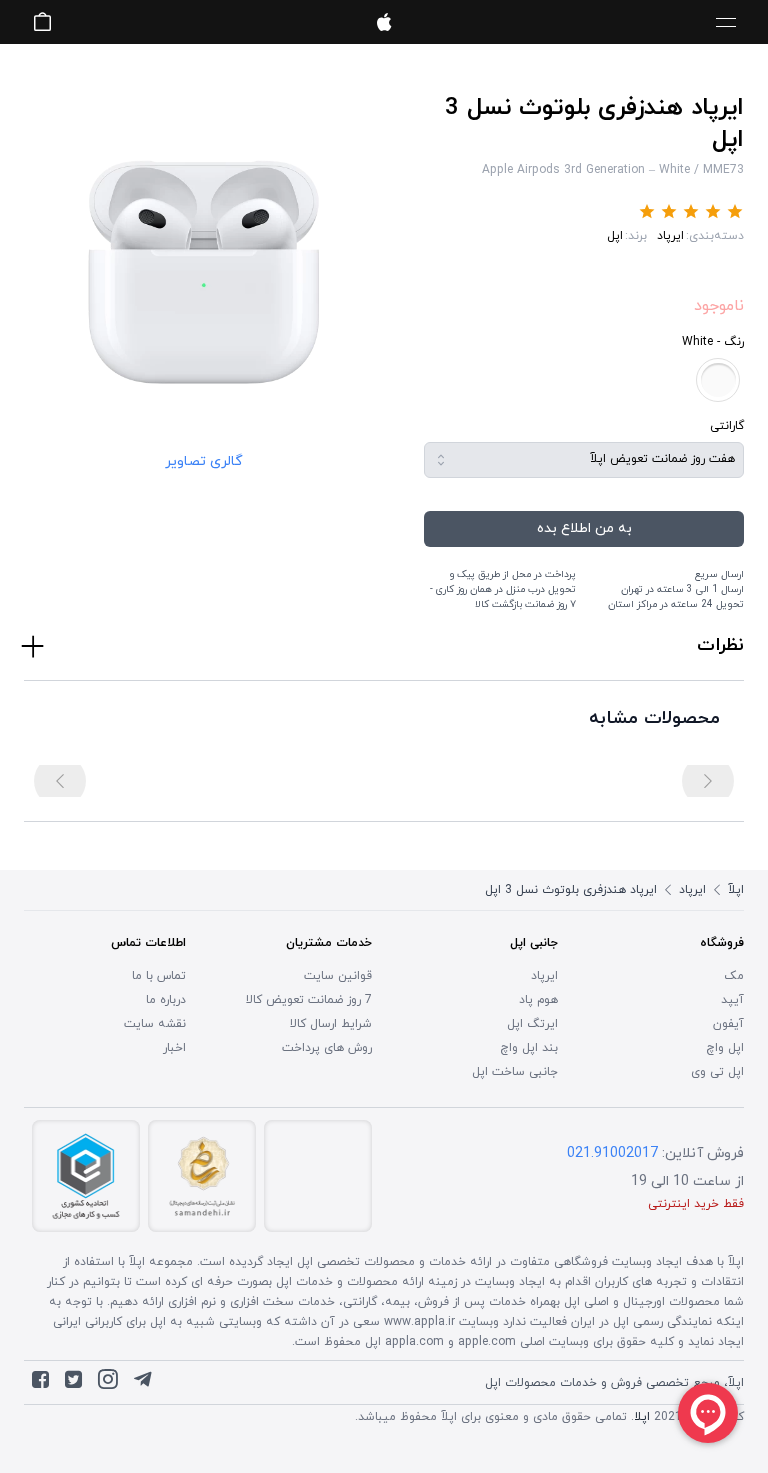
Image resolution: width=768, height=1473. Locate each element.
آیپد (732, 1000)
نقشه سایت (155, 1024)
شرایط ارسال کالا (331, 1024)
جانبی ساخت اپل (515, 1072)
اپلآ (384, 22)
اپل (615, 236)
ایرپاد (670, 236)
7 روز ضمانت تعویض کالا (309, 1000)
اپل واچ (725, 1048)
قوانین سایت (338, 976)
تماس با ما (159, 976)
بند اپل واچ (529, 1048)
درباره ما (166, 1000)
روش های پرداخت (327, 1048)
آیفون (728, 1024)
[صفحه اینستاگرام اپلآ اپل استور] (108, 1384)
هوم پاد (538, 1000)
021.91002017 (612, 1153)
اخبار (174, 1048)
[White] (718, 380)
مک (734, 976)
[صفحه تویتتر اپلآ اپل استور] (73, 1384)
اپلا (642, 1417)
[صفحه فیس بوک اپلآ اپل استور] (40, 1384)
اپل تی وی (717, 1072)
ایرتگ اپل (532, 1024)
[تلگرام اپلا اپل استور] (143, 1384)
